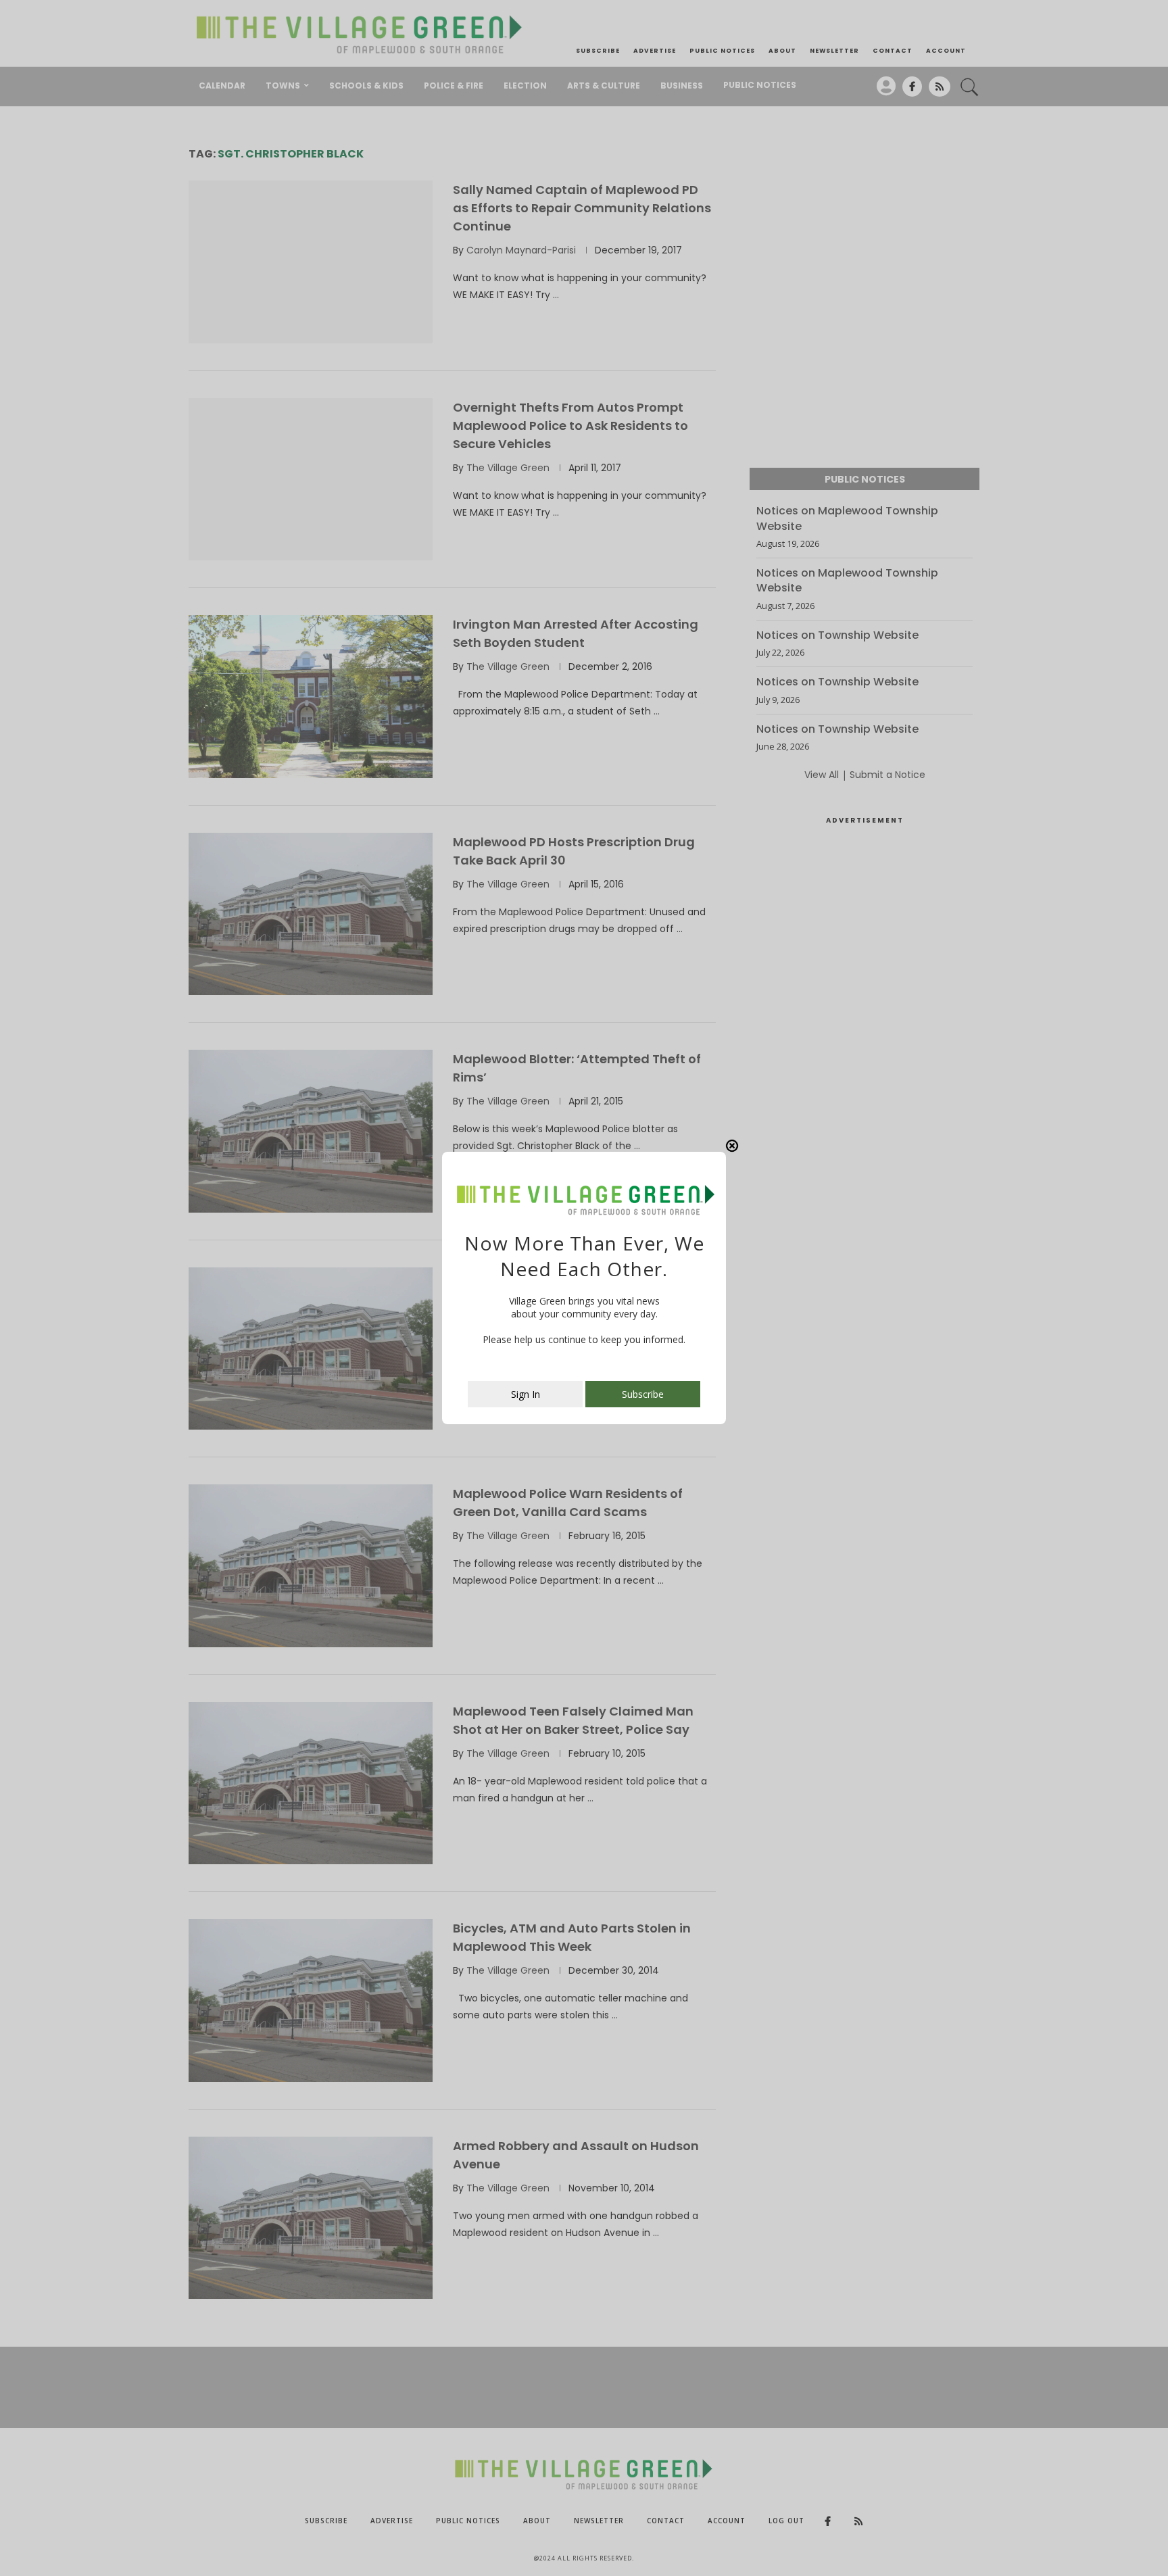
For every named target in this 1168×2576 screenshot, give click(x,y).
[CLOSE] (732, 1146)
